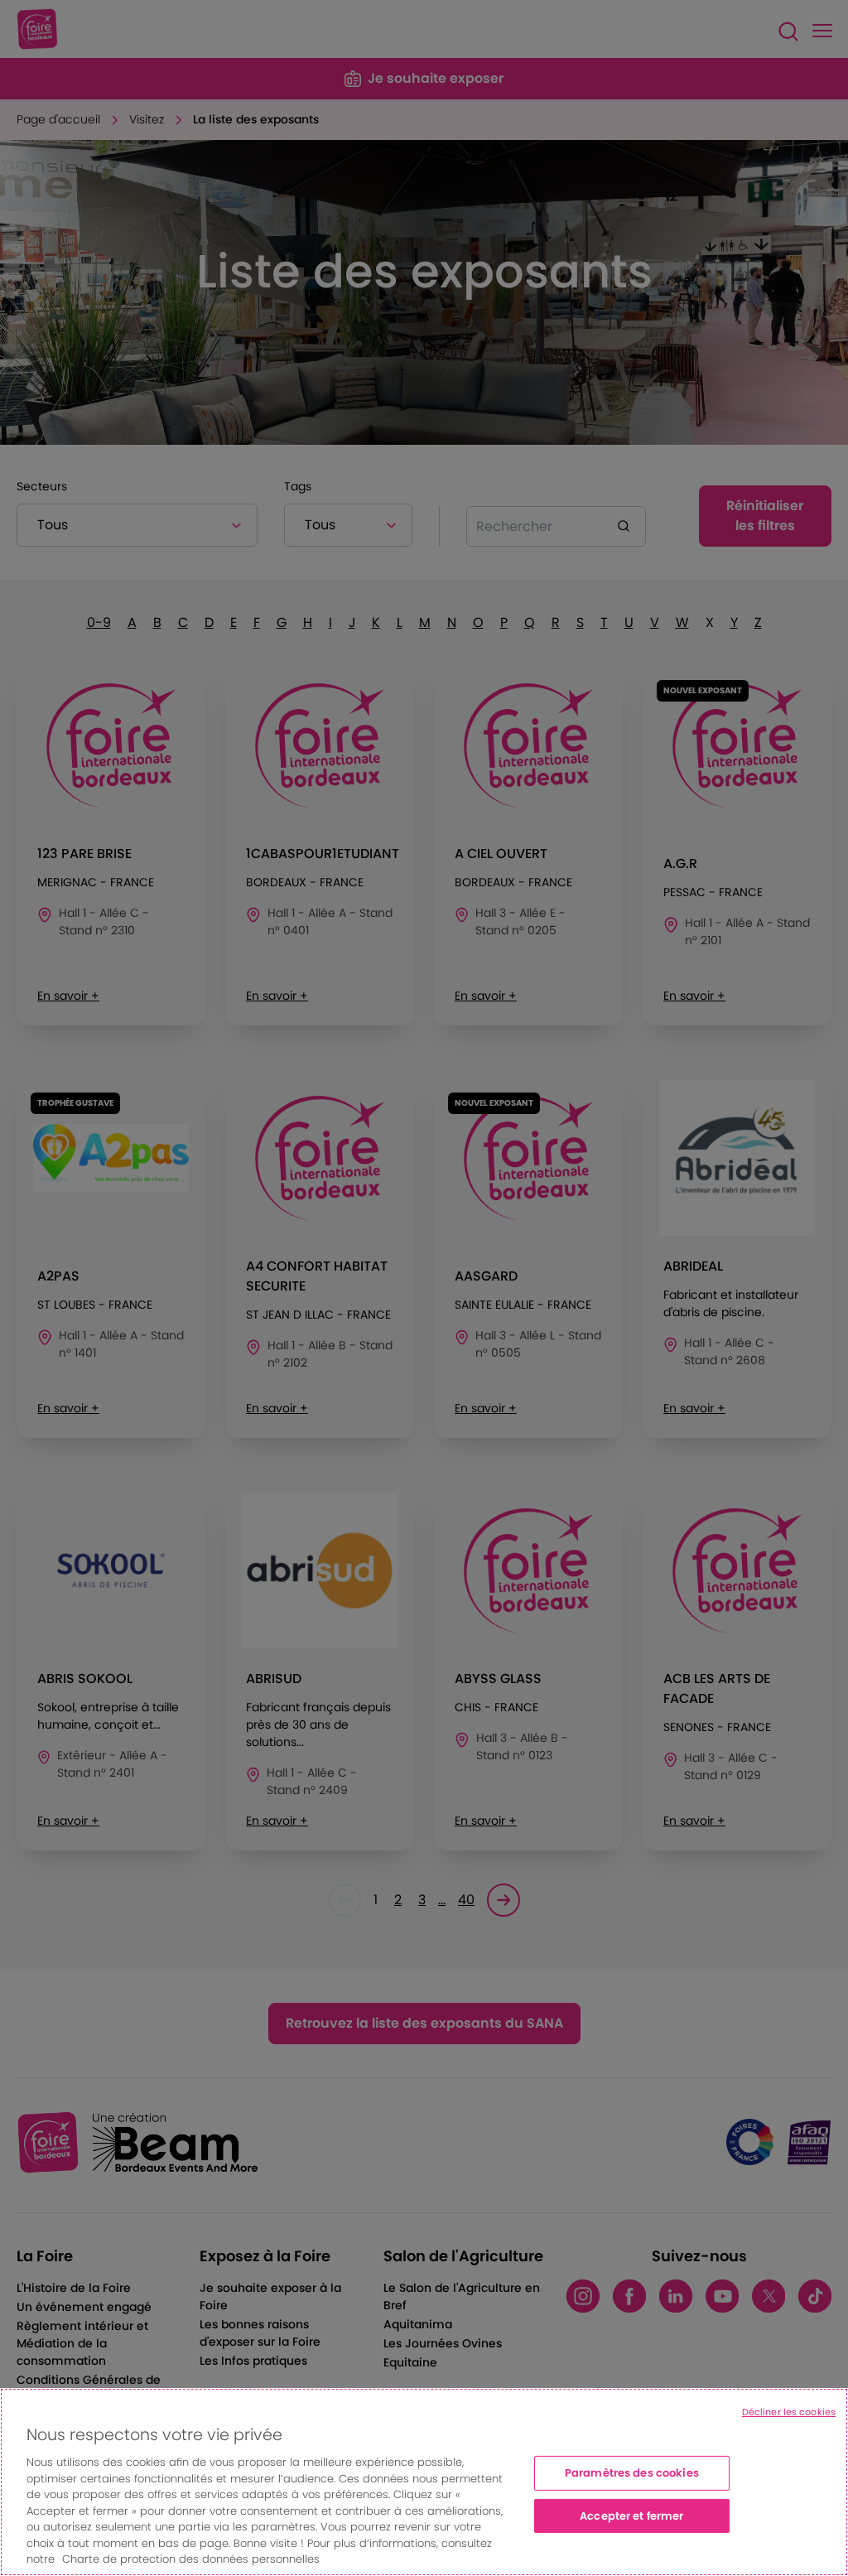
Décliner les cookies (789, 2412)
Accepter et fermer (631, 2516)
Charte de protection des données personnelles (191, 2559)
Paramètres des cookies (632, 2473)
